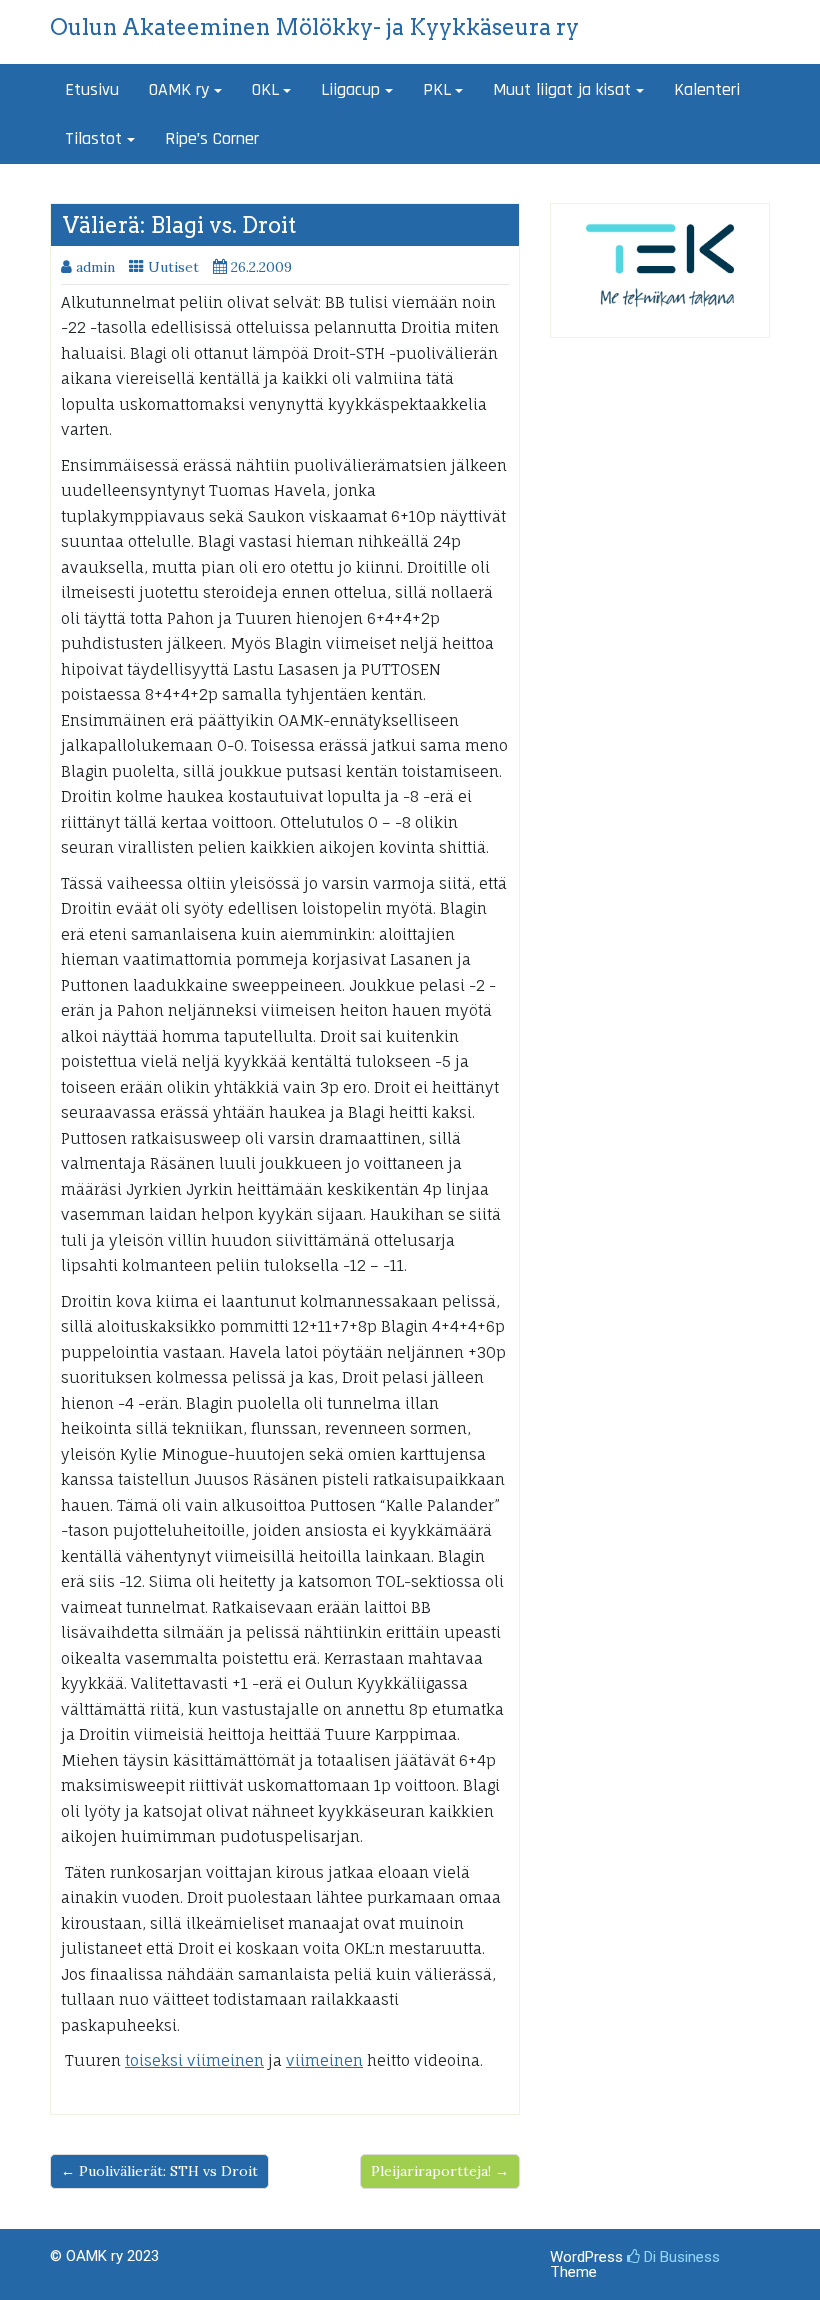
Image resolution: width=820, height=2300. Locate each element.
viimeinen (324, 2060)
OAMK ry (179, 89)
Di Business (680, 2257)
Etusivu (92, 89)
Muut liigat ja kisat (562, 89)
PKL (437, 89)
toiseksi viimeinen (194, 2060)
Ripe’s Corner (212, 138)
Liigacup (350, 89)
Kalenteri (707, 89)
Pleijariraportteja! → (440, 2171)
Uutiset (173, 267)
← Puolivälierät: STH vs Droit (159, 2171)
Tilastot (93, 138)
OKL (265, 89)
